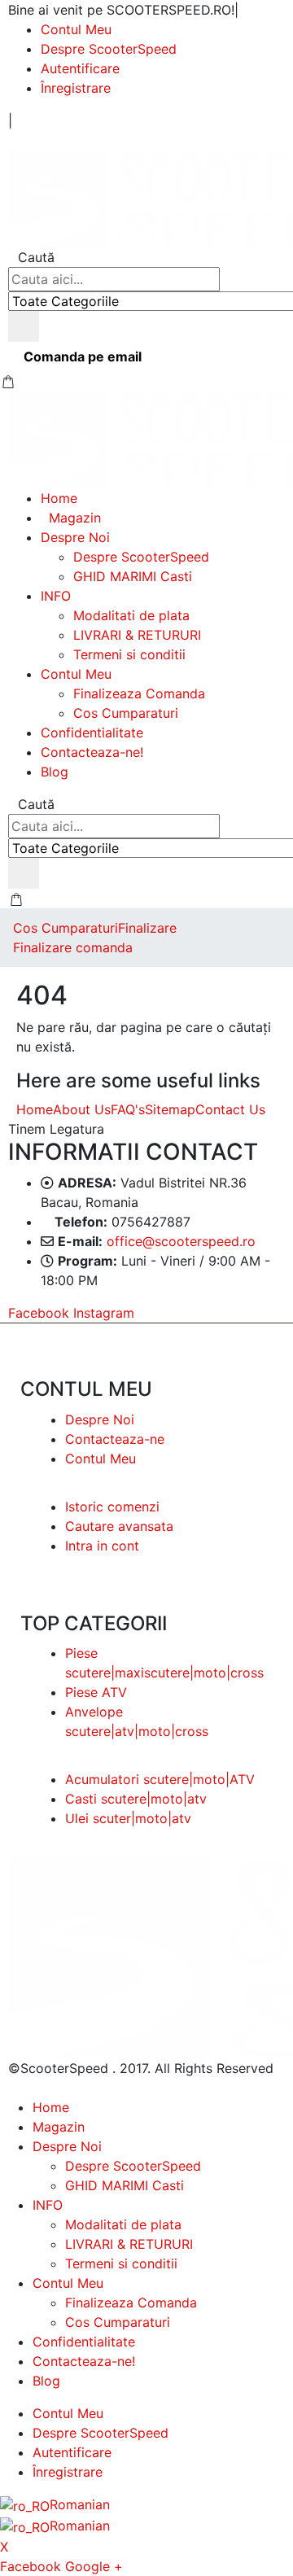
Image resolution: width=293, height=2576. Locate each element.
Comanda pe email (83, 356)
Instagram (104, 1313)
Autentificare (80, 68)
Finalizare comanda (73, 947)
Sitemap (170, 1109)
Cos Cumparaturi (126, 713)
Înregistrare (76, 88)
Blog (55, 772)
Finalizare (147, 928)
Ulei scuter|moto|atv (128, 1818)
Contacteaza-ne (115, 1439)
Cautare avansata (119, 1526)
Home (59, 498)
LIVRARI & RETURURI (137, 635)
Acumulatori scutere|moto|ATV (160, 1779)
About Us (82, 1109)
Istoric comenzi (112, 1507)
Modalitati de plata (131, 615)
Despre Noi (75, 537)
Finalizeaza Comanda (139, 693)
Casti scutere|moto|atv (136, 1799)
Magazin (75, 518)
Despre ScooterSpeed (109, 49)
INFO (56, 596)
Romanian (80, 2504)
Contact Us (230, 1109)
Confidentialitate (92, 733)
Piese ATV (96, 1692)
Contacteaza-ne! (92, 752)
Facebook (39, 1313)
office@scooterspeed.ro (181, 1241)
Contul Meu (76, 29)
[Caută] (24, 326)
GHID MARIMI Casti (133, 576)
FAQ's (128, 1109)
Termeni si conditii (129, 654)
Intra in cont (102, 1546)
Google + (94, 2566)
